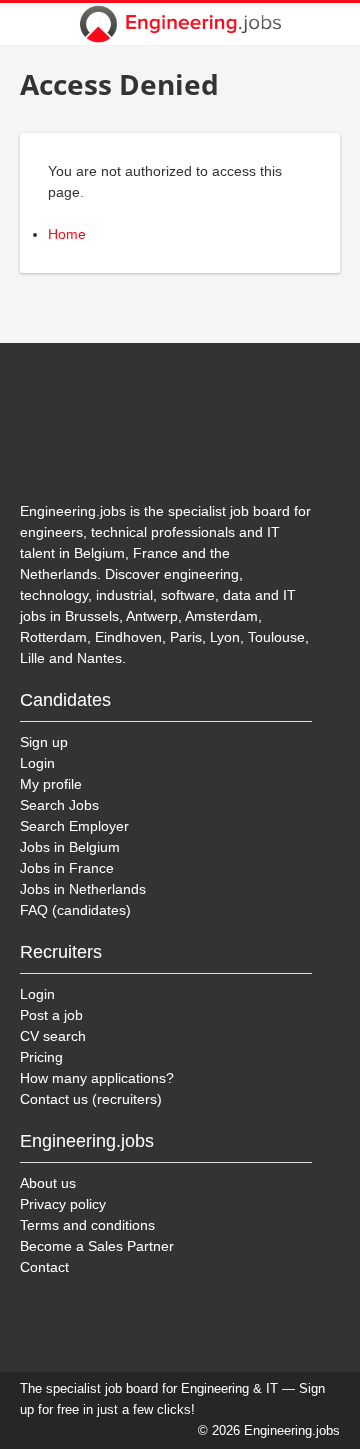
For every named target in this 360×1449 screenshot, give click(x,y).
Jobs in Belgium (70, 847)
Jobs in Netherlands (83, 889)
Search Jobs (59, 805)
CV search (53, 1036)
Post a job (51, 1015)
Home (67, 234)
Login (37, 763)
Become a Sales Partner (97, 1246)
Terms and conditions (87, 1225)
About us (48, 1183)
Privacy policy (63, 1204)
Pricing (41, 1057)
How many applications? (97, 1078)
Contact (44, 1267)
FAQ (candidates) (75, 910)
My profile (51, 784)
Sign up (44, 742)
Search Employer (74, 826)
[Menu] (332, 24)
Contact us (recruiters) (91, 1099)
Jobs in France (67, 868)
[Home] (180, 24)
